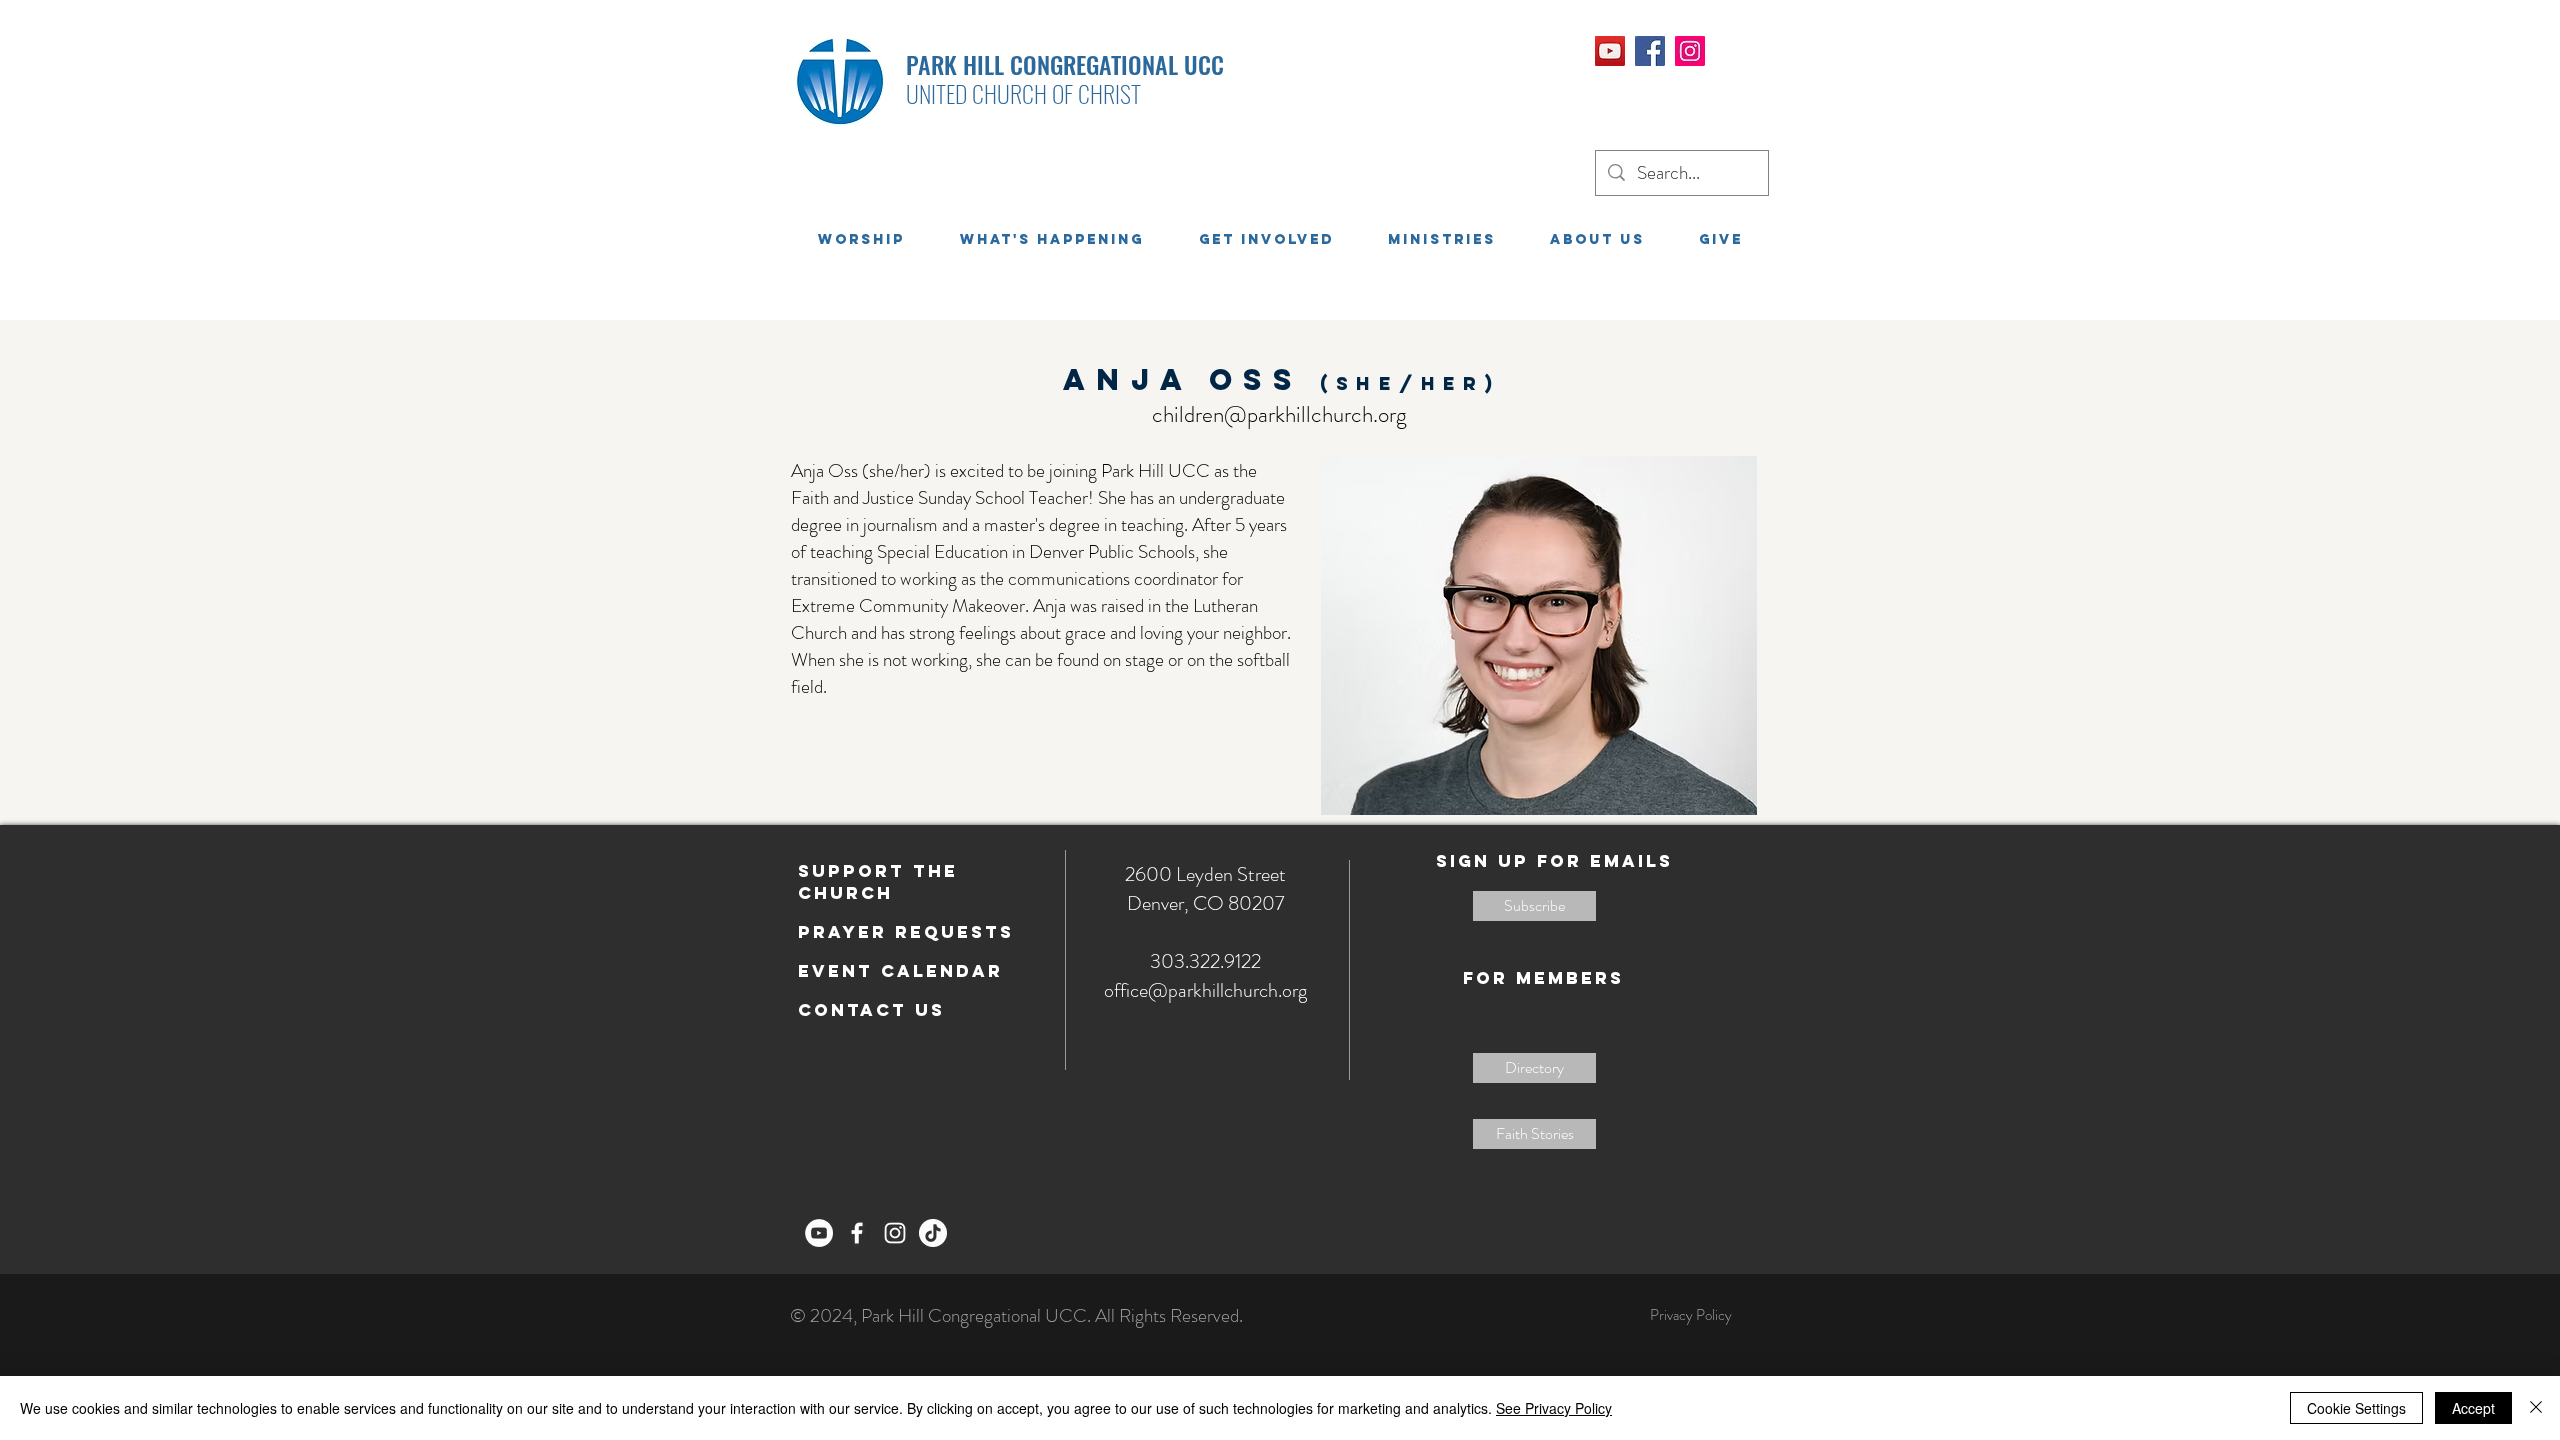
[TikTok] (933, 1233)
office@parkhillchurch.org (1205, 990)
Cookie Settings (2356, 1408)
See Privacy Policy (1554, 1408)
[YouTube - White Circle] (819, 1233)
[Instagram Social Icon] (1690, 51)
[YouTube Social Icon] (1610, 51)
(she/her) (1410, 383)
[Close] (2536, 1408)
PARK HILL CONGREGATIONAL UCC (1065, 64)
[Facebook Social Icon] (1650, 51)
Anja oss (1191, 379)
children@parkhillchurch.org (1279, 414)
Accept (2473, 1408)
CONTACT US (871, 1010)
